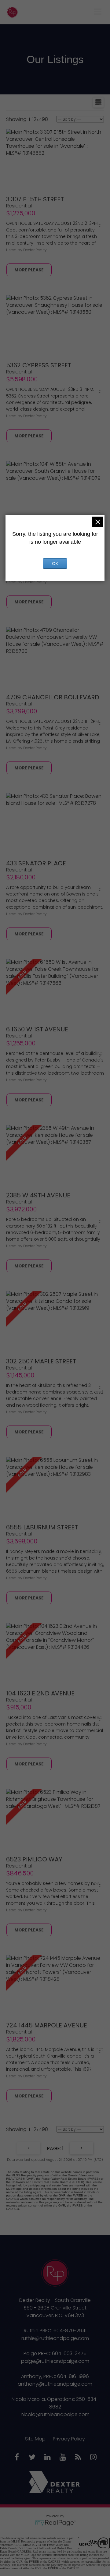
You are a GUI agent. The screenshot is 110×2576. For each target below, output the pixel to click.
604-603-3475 (69, 2353)
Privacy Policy (69, 2439)
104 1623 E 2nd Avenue (40, 1693)
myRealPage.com (55, 2523)
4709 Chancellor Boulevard (53, 697)
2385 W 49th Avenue (38, 1195)
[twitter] (32, 2458)
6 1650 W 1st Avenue (37, 1029)
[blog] (78, 2458)
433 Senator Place (36, 863)
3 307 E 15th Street (35, 199)
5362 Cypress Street (39, 365)
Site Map (35, 2439)
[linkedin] (47, 2458)
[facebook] (17, 2458)
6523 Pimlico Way (34, 1859)
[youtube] (63, 2458)
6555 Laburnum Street (42, 1527)
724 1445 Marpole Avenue (47, 2025)
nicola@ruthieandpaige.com (55, 2414)
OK (55, 564)
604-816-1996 (73, 2376)
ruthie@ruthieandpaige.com (55, 2338)
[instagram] (93, 2458)
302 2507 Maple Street (41, 1361)
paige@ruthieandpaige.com (55, 2361)
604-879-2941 (70, 2331)
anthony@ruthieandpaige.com (55, 2384)
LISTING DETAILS (29, 270)
